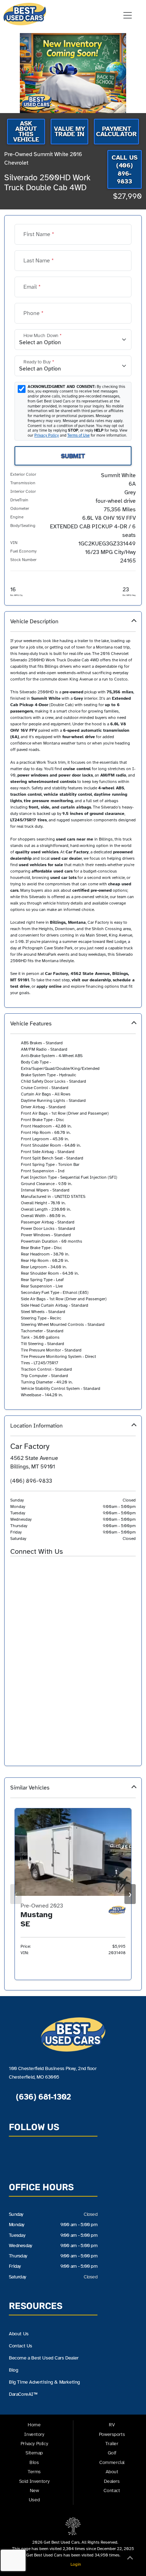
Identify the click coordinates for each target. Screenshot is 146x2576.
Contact (112, 2490)
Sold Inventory (34, 2481)
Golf (112, 2453)
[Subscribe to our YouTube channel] (50, 2159)
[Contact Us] (15, 1568)
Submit (73, 456)
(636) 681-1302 (42, 2097)
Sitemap (34, 2453)
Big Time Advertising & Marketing (44, 2382)
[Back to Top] (130, 2559)
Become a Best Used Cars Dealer (44, 2358)
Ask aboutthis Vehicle (26, 131)
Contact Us (21, 2346)
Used (34, 2500)
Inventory (34, 2434)
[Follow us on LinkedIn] (66, 2159)
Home (34, 2425)
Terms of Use (78, 435)
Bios (34, 2462)
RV (112, 2425)
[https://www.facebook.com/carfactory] (28, 1568)
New (34, 2490)
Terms (34, 2472)
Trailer (112, 2444)
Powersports (112, 2434)
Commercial (112, 2462)
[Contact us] (16, 2159)
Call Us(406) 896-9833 (125, 170)
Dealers (112, 2481)
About (112, 2472)
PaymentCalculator (116, 131)
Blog (13, 2370)
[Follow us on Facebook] (33, 2159)
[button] (73, 809)
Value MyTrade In (69, 131)
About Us (19, 2334)
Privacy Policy (47, 435)
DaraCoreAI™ (23, 2394)
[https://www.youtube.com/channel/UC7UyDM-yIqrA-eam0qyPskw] (41, 1568)
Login (75, 2564)
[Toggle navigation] (128, 15)
